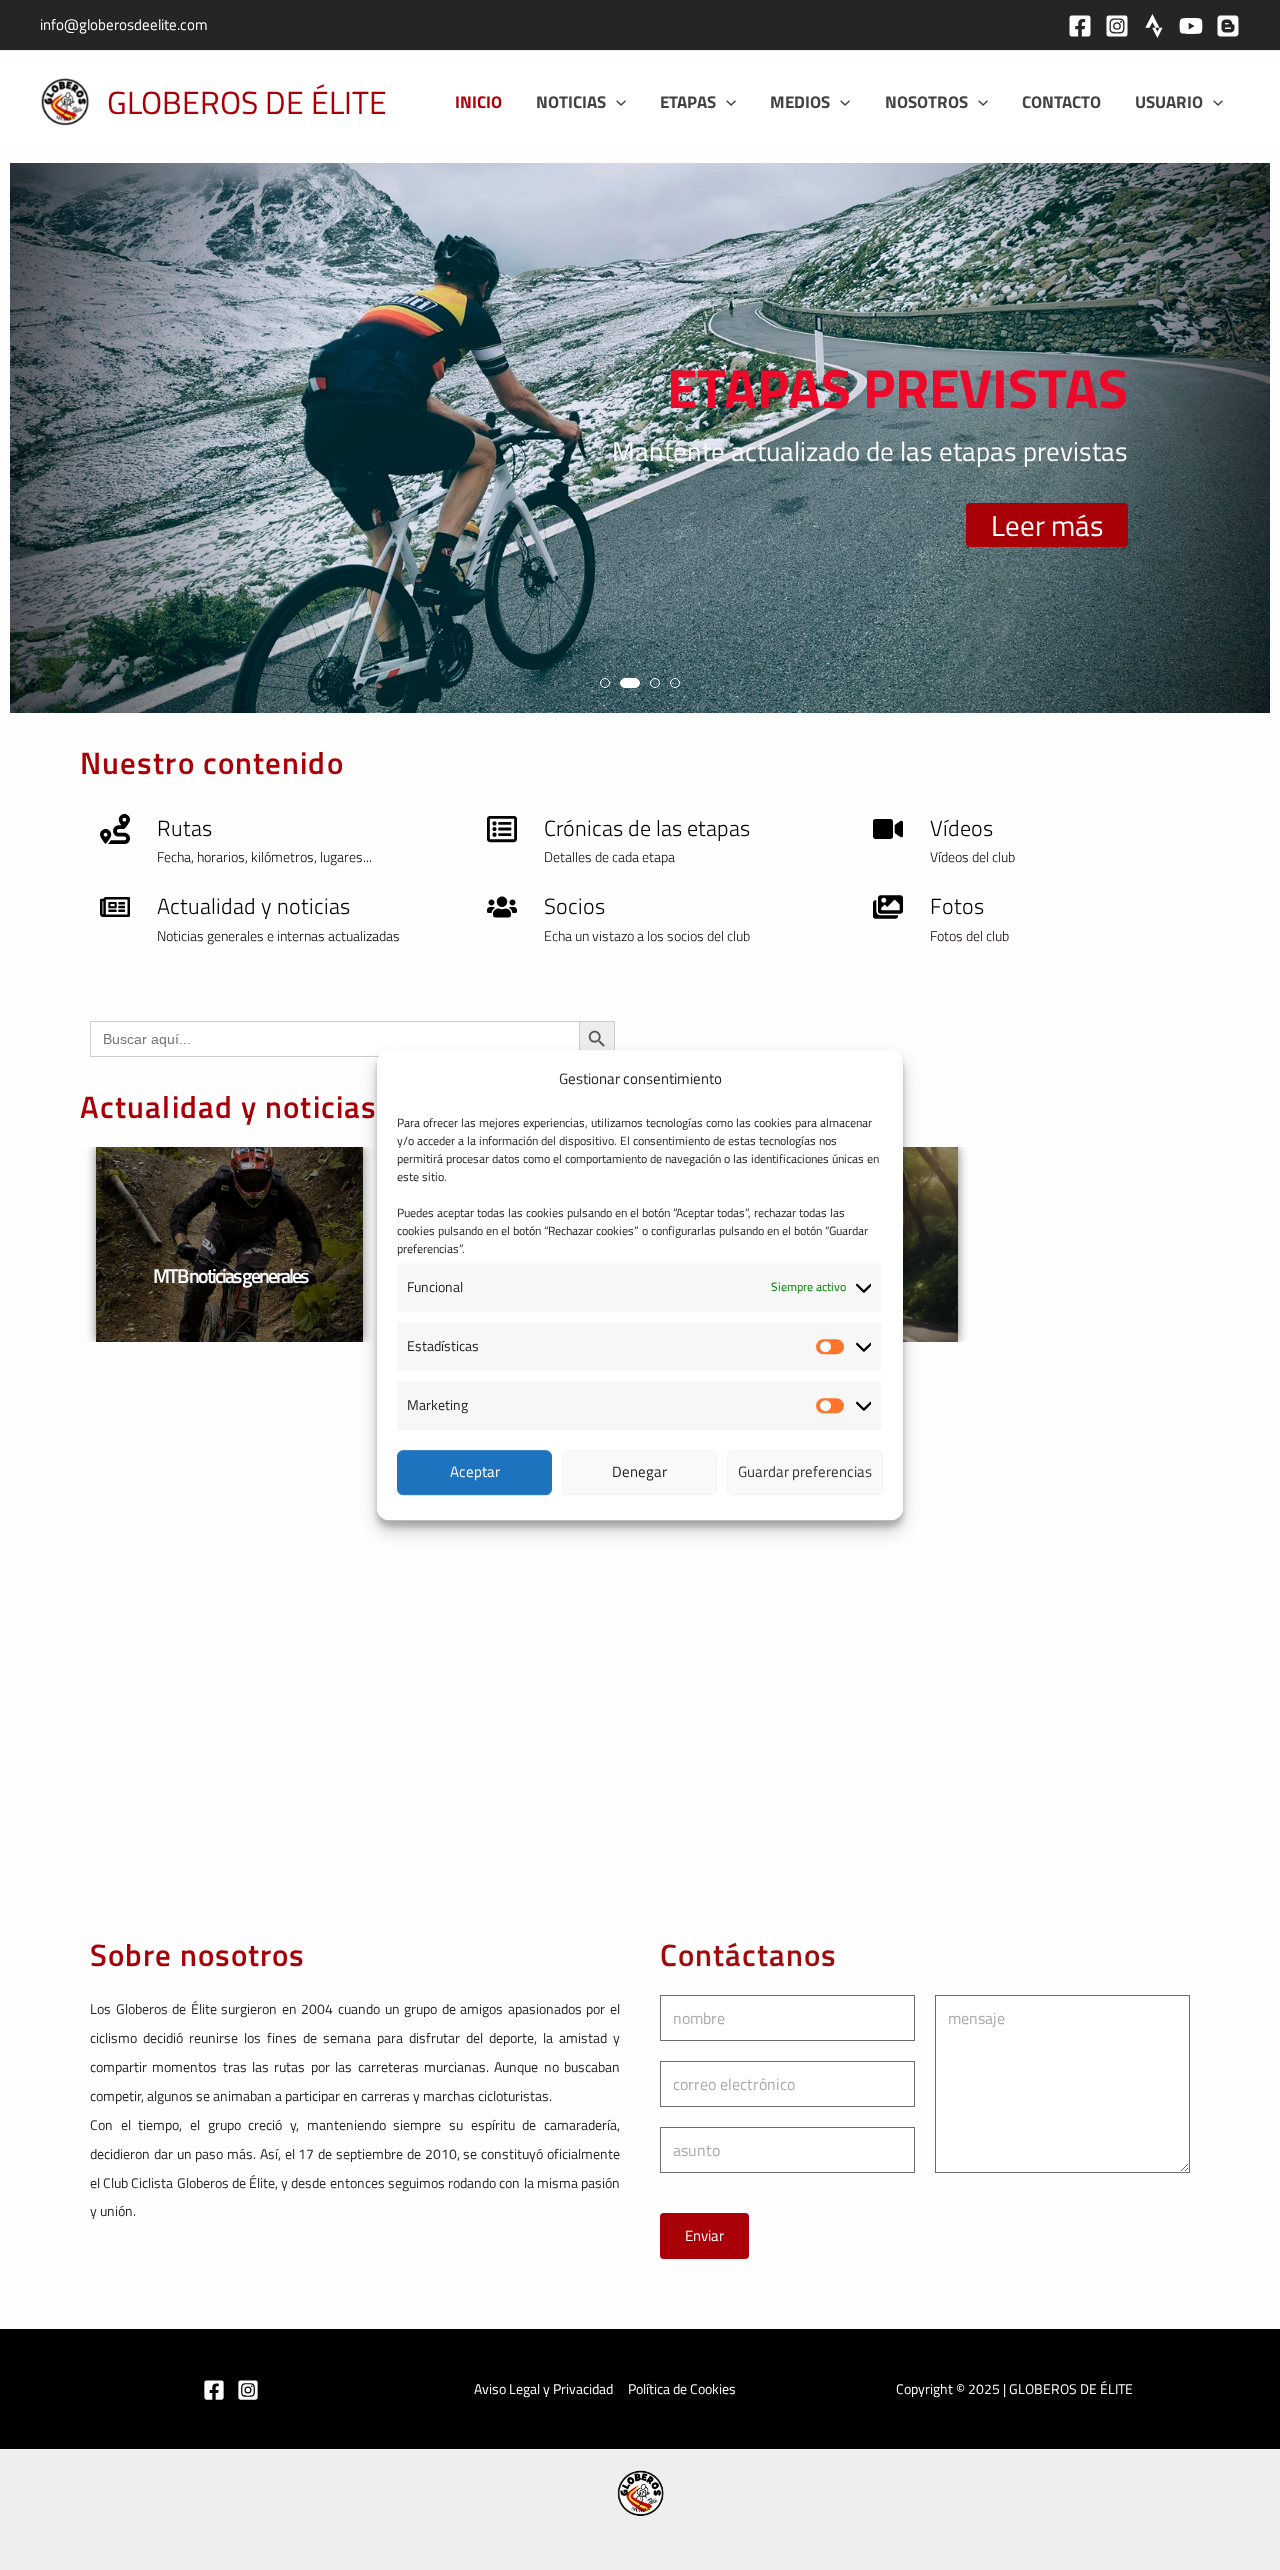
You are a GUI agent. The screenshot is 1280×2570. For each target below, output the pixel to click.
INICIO (478, 102)
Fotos (957, 906)
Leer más (1047, 525)
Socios (574, 906)
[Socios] (502, 907)
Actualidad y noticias (253, 906)
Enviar (704, 2235)
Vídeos (961, 828)
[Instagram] (1117, 26)
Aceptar (475, 1471)
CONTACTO (1061, 102)
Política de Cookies (682, 2388)
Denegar (639, 1471)
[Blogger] (1228, 26)
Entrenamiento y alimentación (310, 1275)
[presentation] (44, 446)
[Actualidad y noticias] (115, 907)
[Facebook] (1080, 26)
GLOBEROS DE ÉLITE (247, 102)
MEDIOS (800, 102)
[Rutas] (115, 829)
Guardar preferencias (805, 1471)
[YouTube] (1191, 26)
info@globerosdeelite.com (124, 24)
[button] (616, 102)
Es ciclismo (905, 1275)
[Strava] (1154, 26)
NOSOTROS (926, 102)
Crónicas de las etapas (647, 828)
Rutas (184, 828)
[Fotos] (888, 907)
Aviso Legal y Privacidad (543, 2388)
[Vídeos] (888, 829)
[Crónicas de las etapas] (502, 829)
